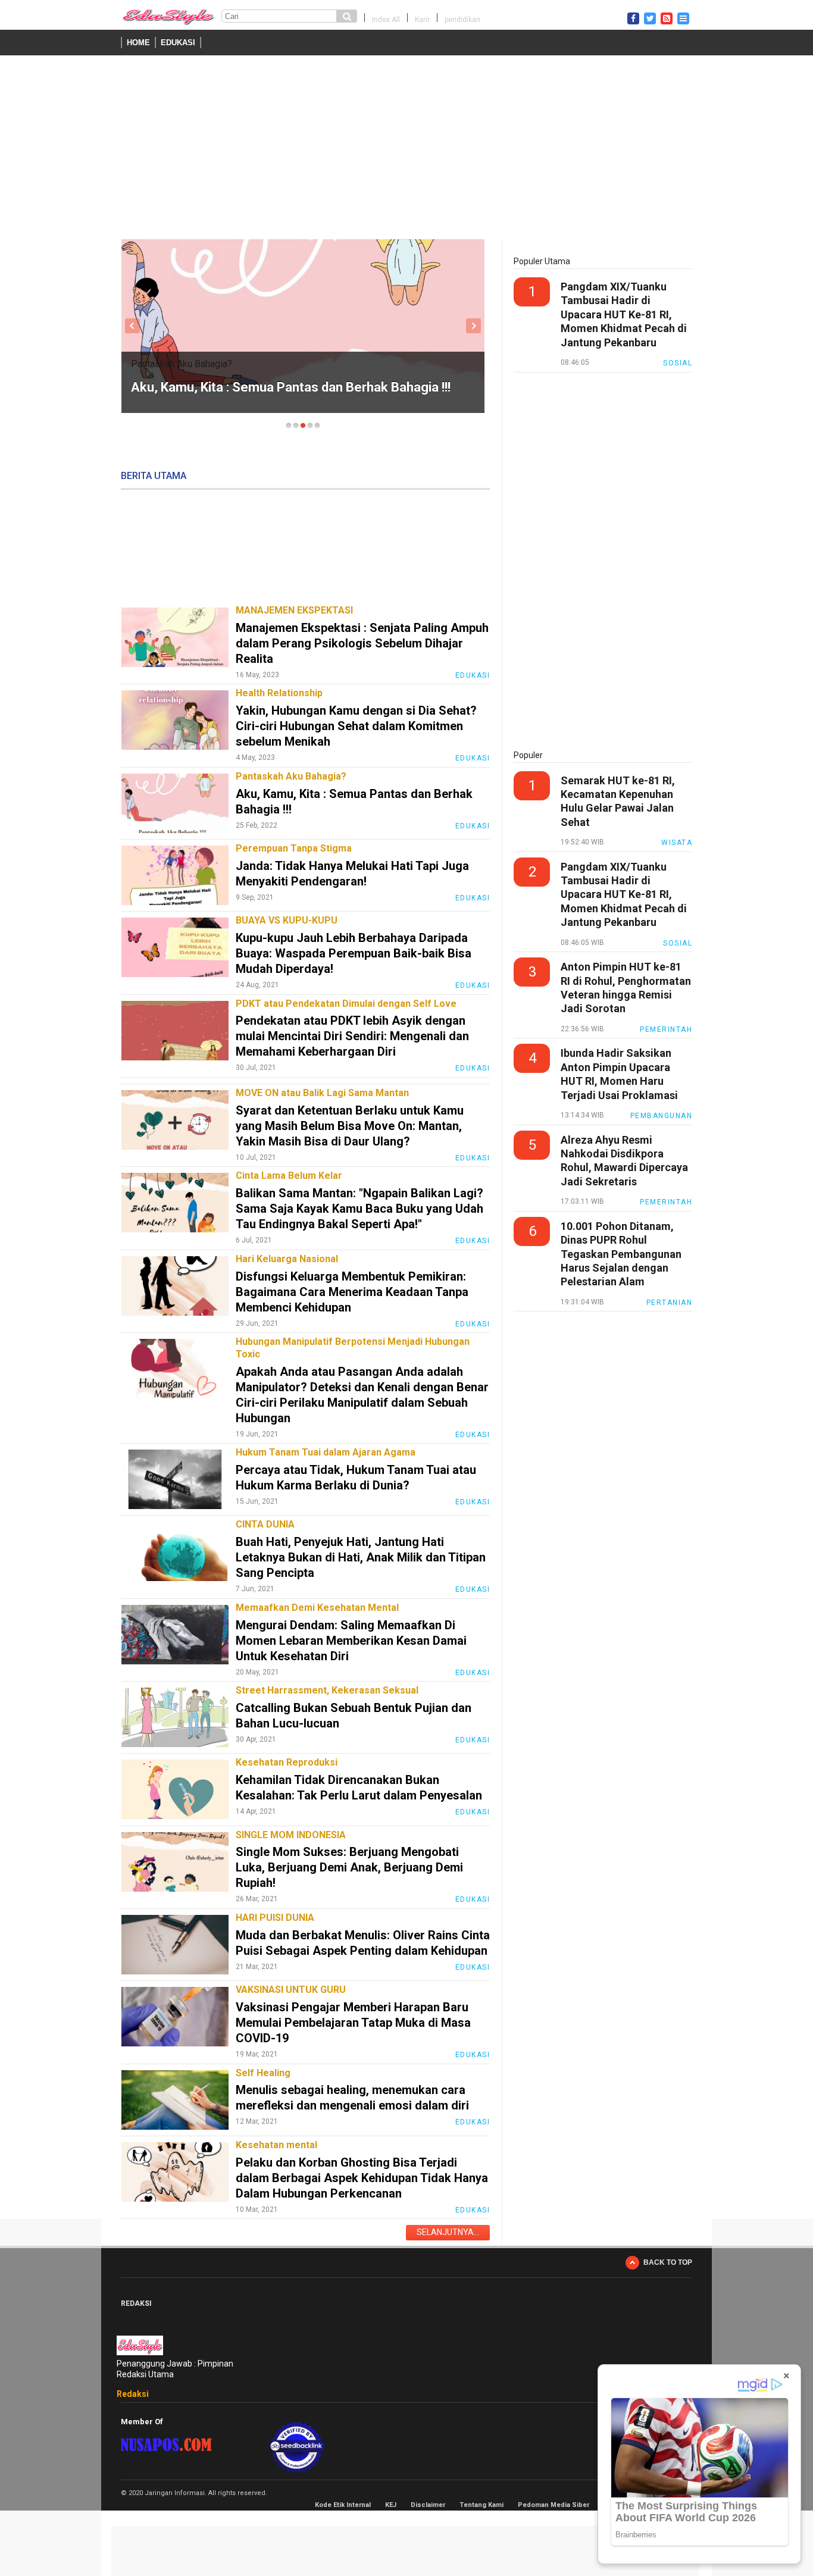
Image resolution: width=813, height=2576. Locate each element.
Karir (422, 20)
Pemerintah (666, 1029)
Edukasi (178, 43)
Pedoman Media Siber (554, 2505)
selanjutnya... (448, 2232)
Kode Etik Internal (343, 2505)
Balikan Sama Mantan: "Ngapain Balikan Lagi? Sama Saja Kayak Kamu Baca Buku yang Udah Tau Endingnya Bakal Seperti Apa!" (359, 1209)
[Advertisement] (406, 149)
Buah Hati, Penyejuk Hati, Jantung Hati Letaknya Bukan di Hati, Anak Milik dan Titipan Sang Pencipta (361, 1557)
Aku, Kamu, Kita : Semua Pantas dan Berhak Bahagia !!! (291, 387)
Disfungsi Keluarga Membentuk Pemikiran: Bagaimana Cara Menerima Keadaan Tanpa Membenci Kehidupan (352, 1292)
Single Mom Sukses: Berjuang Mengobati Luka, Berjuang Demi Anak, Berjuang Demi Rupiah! (349, 1867)
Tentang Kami (481, 2505)
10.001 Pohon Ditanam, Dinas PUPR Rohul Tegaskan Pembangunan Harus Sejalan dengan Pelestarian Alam (621, 1254)
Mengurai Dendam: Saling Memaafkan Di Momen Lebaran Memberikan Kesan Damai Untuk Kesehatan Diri (351, 1641)
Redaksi (133, 2394)
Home (138, 43)
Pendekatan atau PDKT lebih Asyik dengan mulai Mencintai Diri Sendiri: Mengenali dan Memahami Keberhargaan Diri (352, 1036)
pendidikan (462, 20)
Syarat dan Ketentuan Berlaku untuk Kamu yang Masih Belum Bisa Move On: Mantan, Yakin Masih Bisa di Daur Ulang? (350, 1126)
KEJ (391, 2505)
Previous (132, 326)
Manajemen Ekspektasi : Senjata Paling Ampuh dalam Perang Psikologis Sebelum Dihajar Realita (362, 643)
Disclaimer (428, 2505)
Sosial (678, 363)
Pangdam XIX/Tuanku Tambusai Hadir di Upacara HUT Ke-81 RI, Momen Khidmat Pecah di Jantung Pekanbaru (624, 314)
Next (473, 326)
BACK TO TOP (668, 2262)
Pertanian (670, 1303)
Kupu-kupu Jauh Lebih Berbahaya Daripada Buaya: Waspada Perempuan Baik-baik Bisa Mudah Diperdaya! (354, 953)
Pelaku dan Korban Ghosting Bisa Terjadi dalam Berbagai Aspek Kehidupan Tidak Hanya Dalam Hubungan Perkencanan (362, 2178)
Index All (386, 20)
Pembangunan (662, 1116)
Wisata (677, 843)
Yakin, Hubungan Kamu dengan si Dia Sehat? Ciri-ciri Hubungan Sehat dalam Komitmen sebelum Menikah (356, 726)
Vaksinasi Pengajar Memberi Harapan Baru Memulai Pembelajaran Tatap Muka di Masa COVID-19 (353, 2023)
